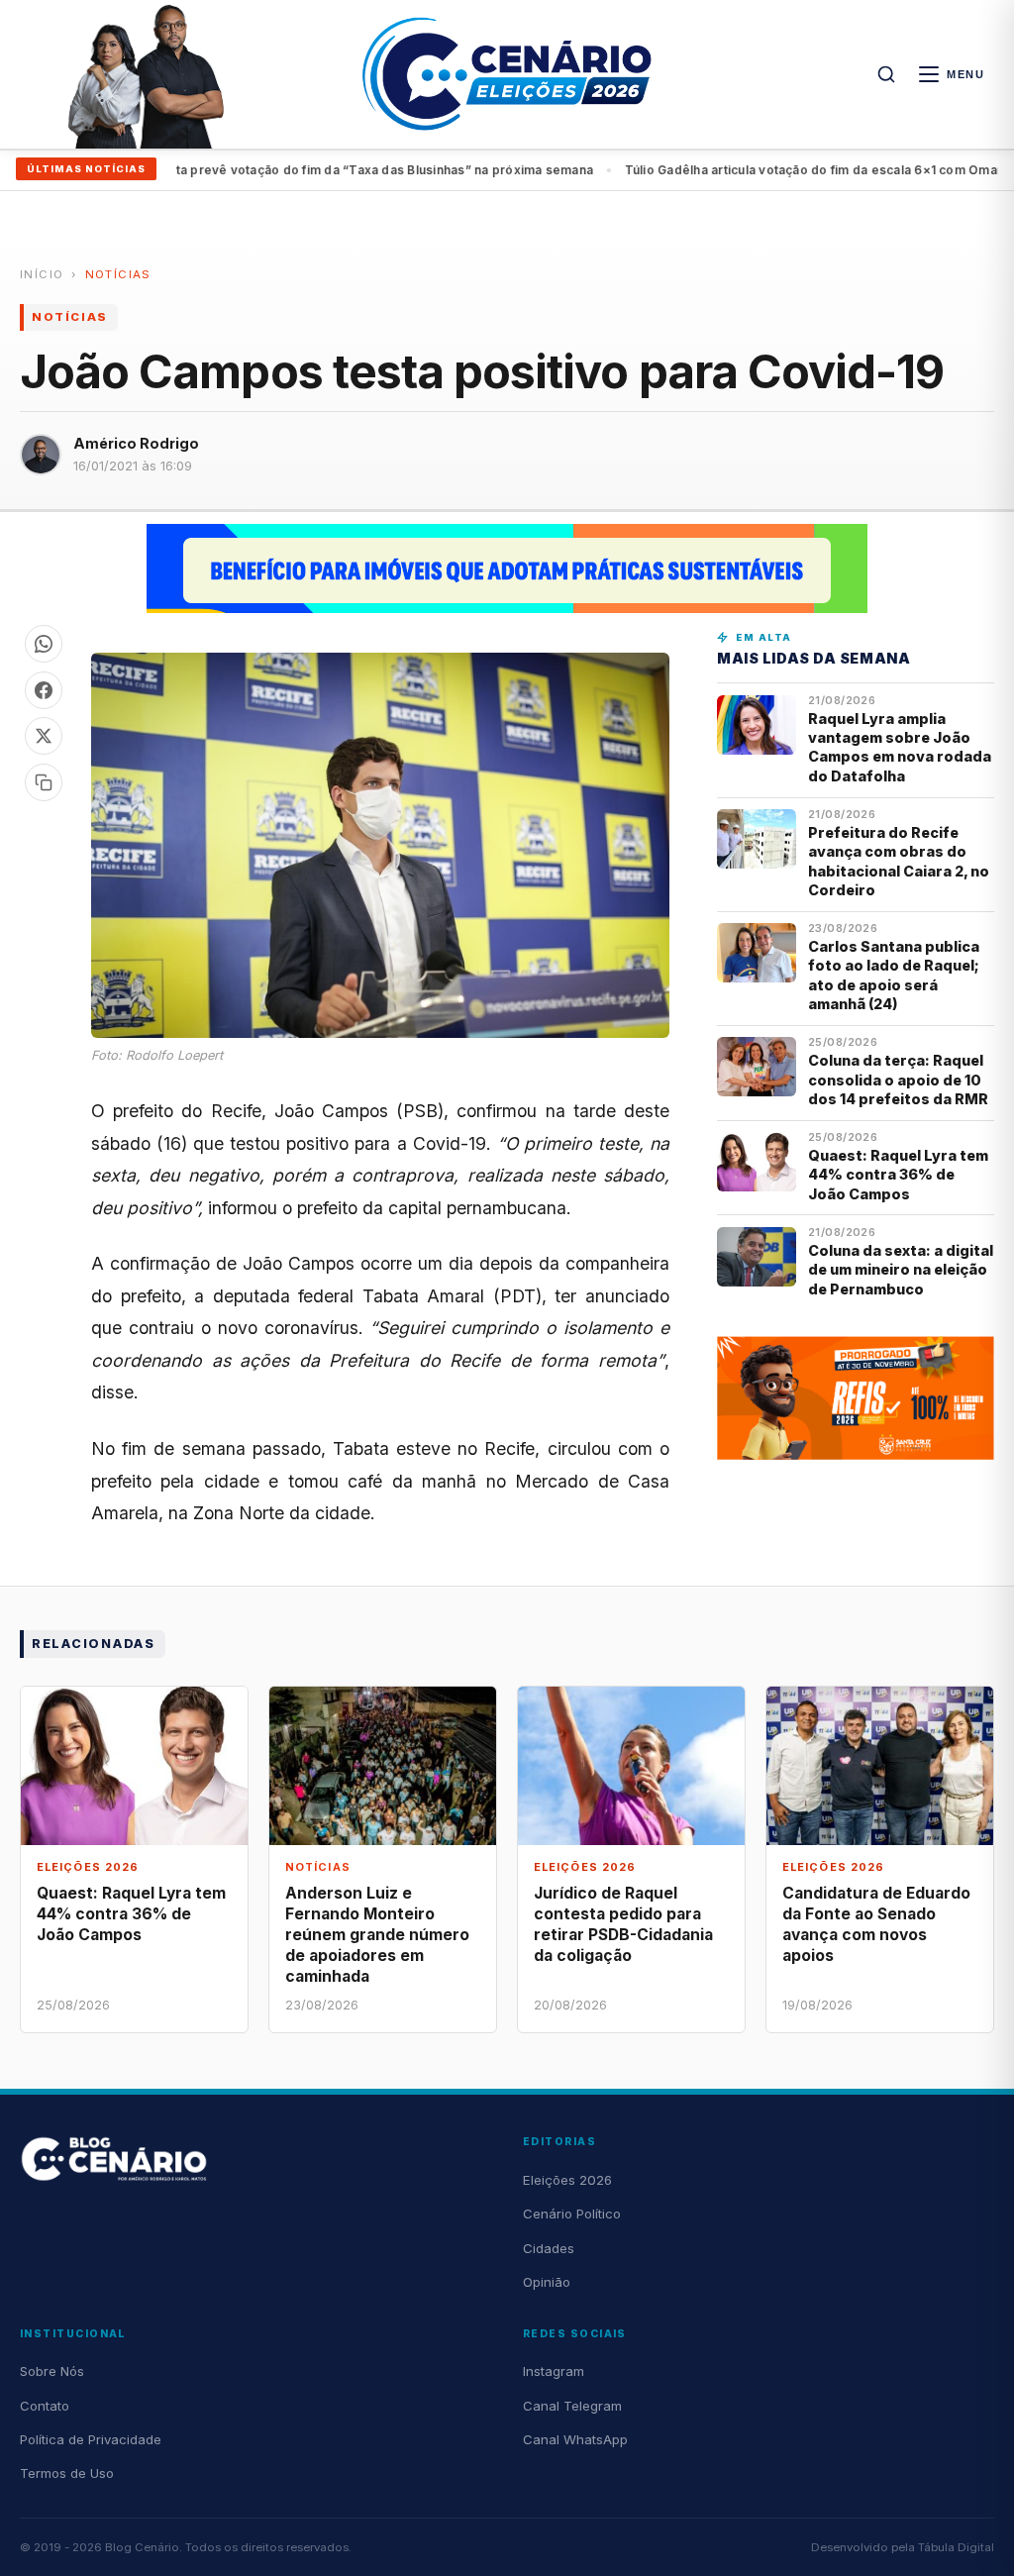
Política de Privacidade (91, 2439)
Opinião (547, 2282)
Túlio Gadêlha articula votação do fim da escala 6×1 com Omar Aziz (390, 170)
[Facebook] (44, 690)
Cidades (549, 2248)
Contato (45, 2406)
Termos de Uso (67, 2473)
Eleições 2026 (567, 2180)
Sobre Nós (52, 2371)
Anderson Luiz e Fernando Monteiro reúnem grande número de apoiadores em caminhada (377, 1935)
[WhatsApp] (44, 644)
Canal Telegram (572, 2406)
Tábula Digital (956, 2547)
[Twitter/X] (44, 736)
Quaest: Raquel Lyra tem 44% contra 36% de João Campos (898, 1175)
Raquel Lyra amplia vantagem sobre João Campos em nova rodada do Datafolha (900, 747)
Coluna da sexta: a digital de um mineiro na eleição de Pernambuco (901, 1270)
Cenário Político (572, 2214)
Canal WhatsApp (575, 2439)
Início (42, 274)
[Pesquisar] (886, 74)
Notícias (118, 274)
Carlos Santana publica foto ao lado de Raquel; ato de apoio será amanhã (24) (894, 975)
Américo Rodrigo (136, 443)
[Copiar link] (44, 782)
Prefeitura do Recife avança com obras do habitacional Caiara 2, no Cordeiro (899, 861)
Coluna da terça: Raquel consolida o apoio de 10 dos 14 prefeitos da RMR (898, 1080)
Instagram (554, 2371)
